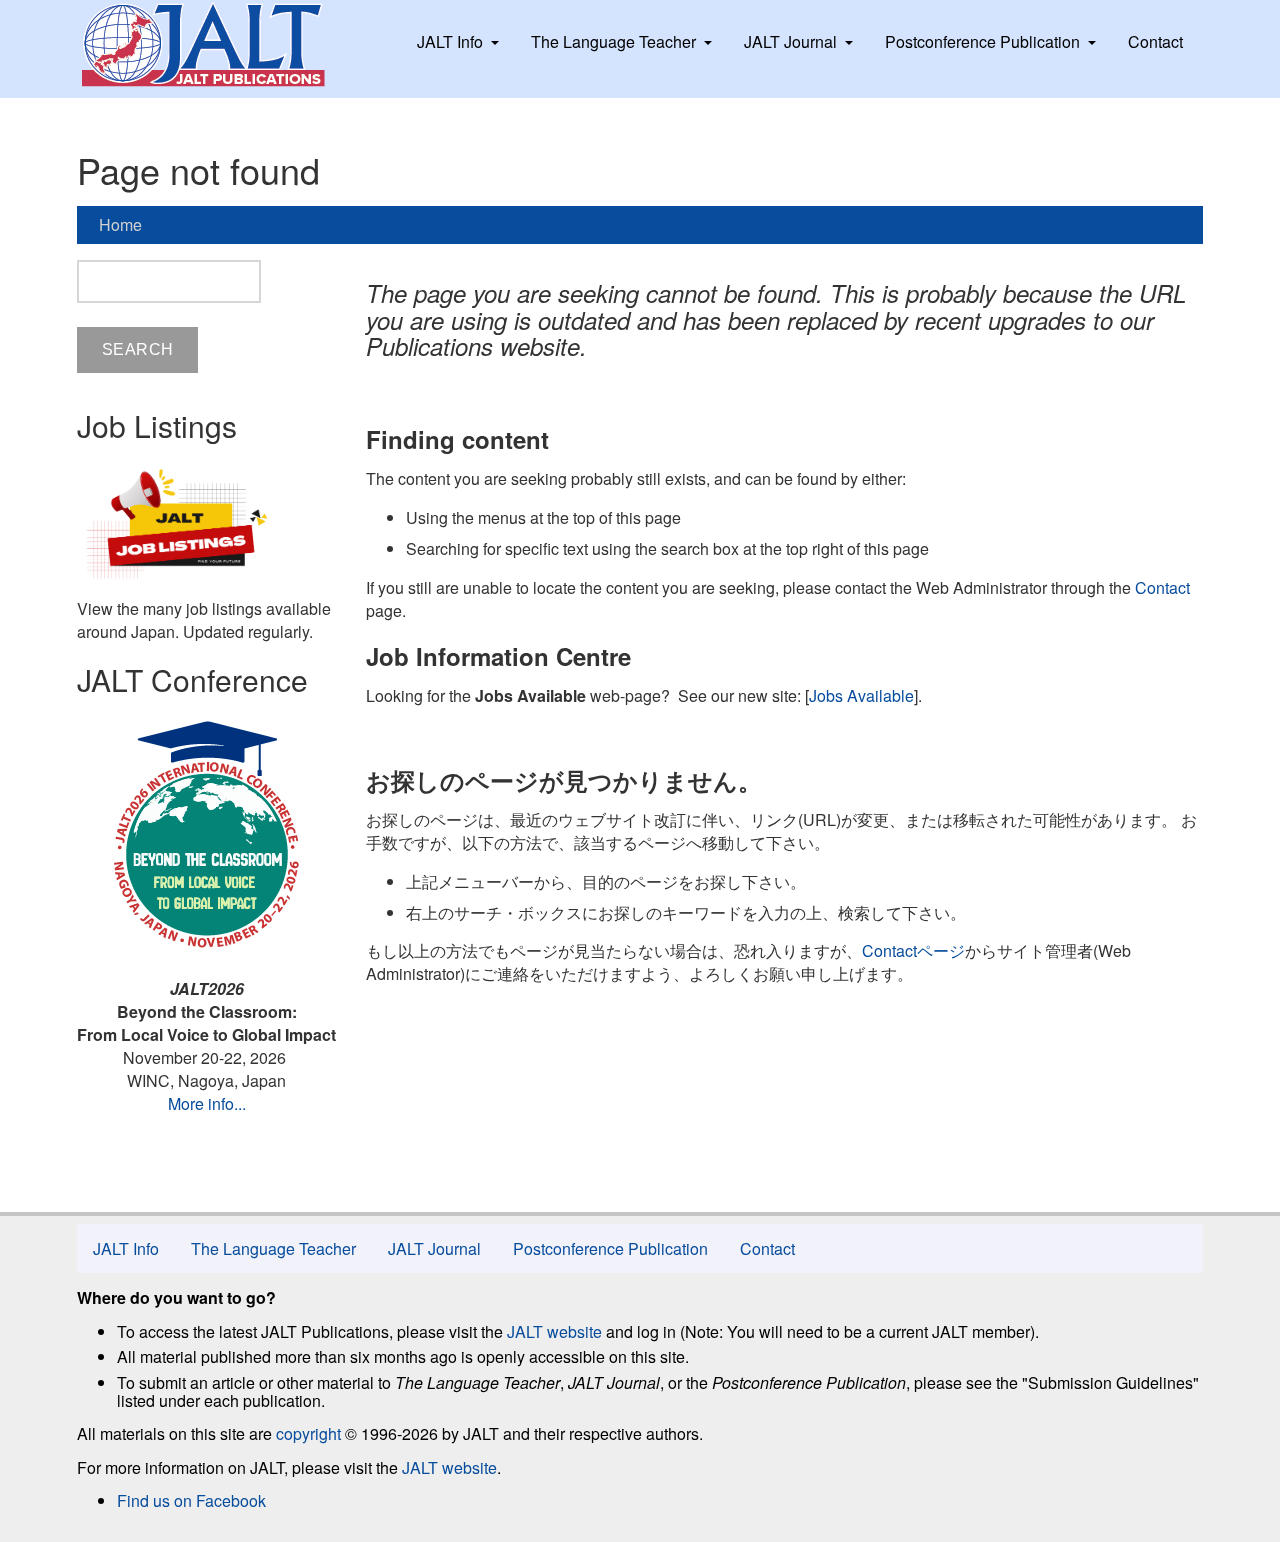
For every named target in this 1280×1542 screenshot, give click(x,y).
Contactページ (913, 950)
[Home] (222, 45)
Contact (1155, 41)
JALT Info (450, 41)
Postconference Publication (982, 41)
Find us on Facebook (191, 1500)
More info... (207, 1103)
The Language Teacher (613, 41)
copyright (308, 1433)
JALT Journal (790, 41)
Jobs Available (861, 695)
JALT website (554, 1331)
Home (120, 224)
